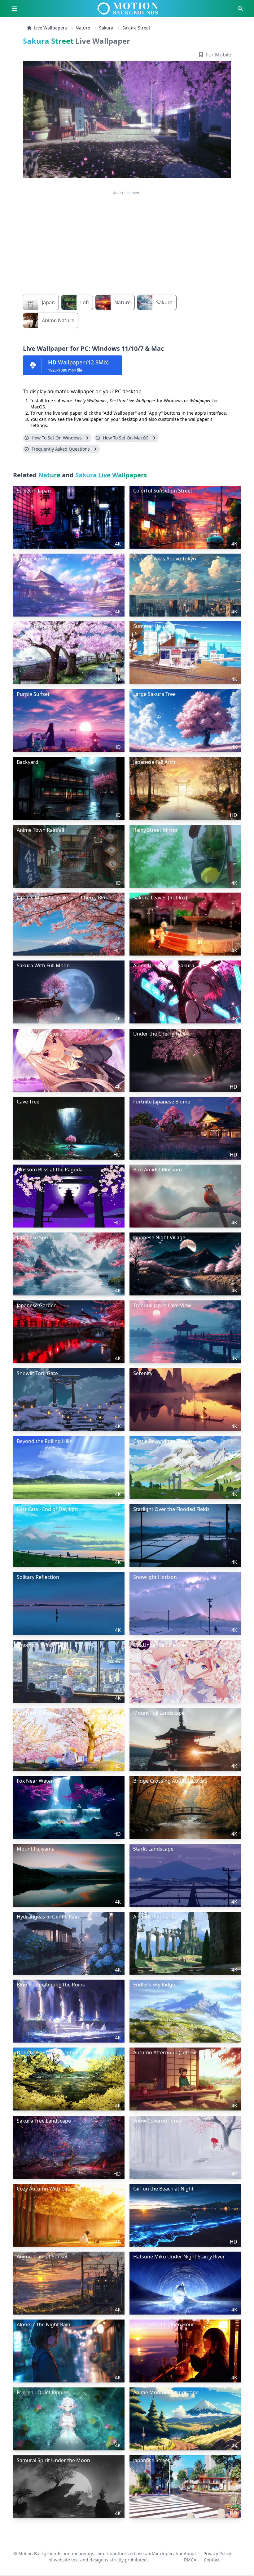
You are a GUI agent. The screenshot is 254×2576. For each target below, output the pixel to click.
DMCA (190, 2557)
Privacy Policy (217, 2551)
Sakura (106, 28)
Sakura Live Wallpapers (111, 475)
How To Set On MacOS (126, 438)
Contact (212, 2557)
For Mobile (219, 55)
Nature (83, 28)
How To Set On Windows (57, 438)
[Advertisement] (127, 239)
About (190, 2551)
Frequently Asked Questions (61, 449)
